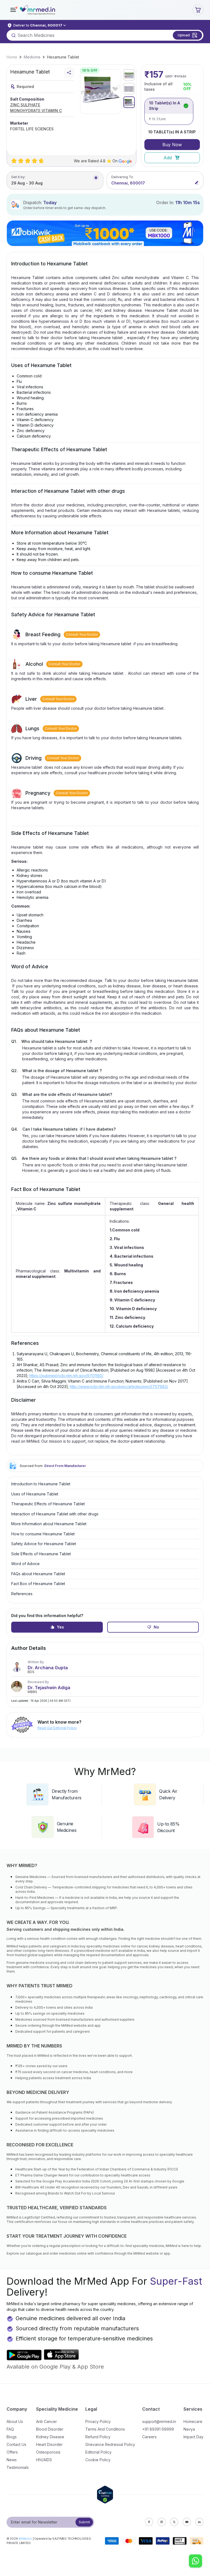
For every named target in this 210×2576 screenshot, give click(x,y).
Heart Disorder (49, 2444)
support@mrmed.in (159, 2421)
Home (12, 57)
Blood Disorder (50, 2429)
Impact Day (193, 2437)
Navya (189, 2429)
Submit (84, 2522)
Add (168, 158)
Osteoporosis (48, 2452)
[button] (13, 10)
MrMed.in (25, 2539)
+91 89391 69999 (158, 2429)
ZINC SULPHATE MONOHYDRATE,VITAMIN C (36, 108)
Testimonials (18, 2467)
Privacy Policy (98, 2421)
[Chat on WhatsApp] (196, 2562)
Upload (184, 35)
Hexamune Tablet (63, 57)
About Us (15, 2421)
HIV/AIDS (44, 2460)
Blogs (12, 2437)
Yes (60, 1627)
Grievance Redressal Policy (110, 2444)
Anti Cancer (46, 2421)
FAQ (10, 2429)
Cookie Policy (98, 2460)
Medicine (32, 57)
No (156, 1627)
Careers (149, 2437)
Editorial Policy (98, 2452)
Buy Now (172, 145)
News (12, 2460)
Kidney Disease (50, 2437)
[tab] (129, 75)
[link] (12, 57)
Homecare (193, 2421)
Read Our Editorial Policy (57, 1728)
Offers (12, 2452)
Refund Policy (98, 2437)
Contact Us (16, 2444)
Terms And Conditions (105, 2429)
